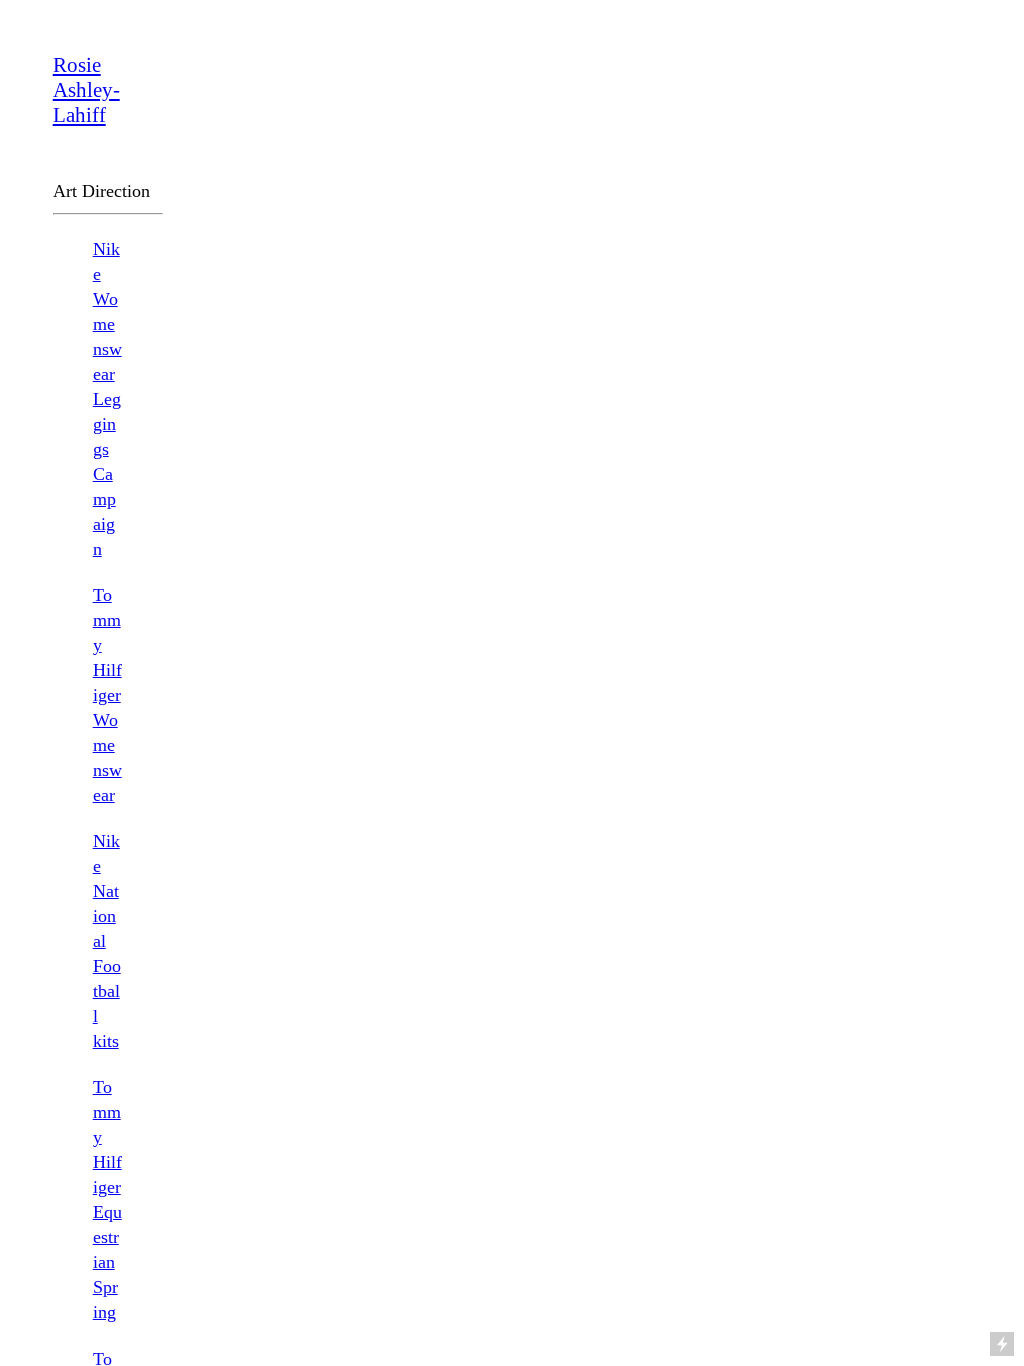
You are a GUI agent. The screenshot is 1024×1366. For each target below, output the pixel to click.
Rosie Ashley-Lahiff (86, 90)
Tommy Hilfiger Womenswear (107, 695)
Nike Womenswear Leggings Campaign (107, 399)
